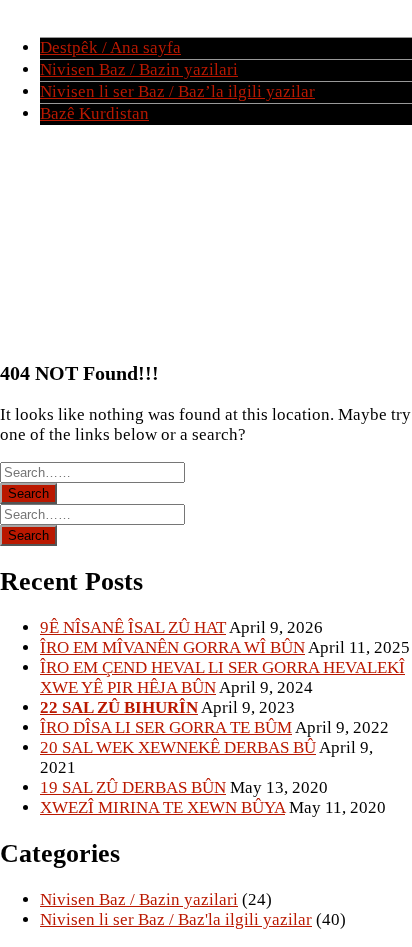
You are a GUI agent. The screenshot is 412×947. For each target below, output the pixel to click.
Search (28, 493)
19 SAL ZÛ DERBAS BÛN (133, 787)
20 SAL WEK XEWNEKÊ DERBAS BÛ (178, 747)
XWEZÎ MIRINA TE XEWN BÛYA (162, 807)
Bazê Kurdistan (94, 113)
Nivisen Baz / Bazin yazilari (139, 69)
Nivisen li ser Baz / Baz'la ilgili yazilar (176, 919)
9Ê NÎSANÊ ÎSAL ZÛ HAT (133, 627)
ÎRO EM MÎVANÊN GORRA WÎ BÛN (172, 647)
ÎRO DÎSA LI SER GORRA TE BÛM (166, 727)
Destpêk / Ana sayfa (110, 47)
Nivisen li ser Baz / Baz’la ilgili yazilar (177, 91)
